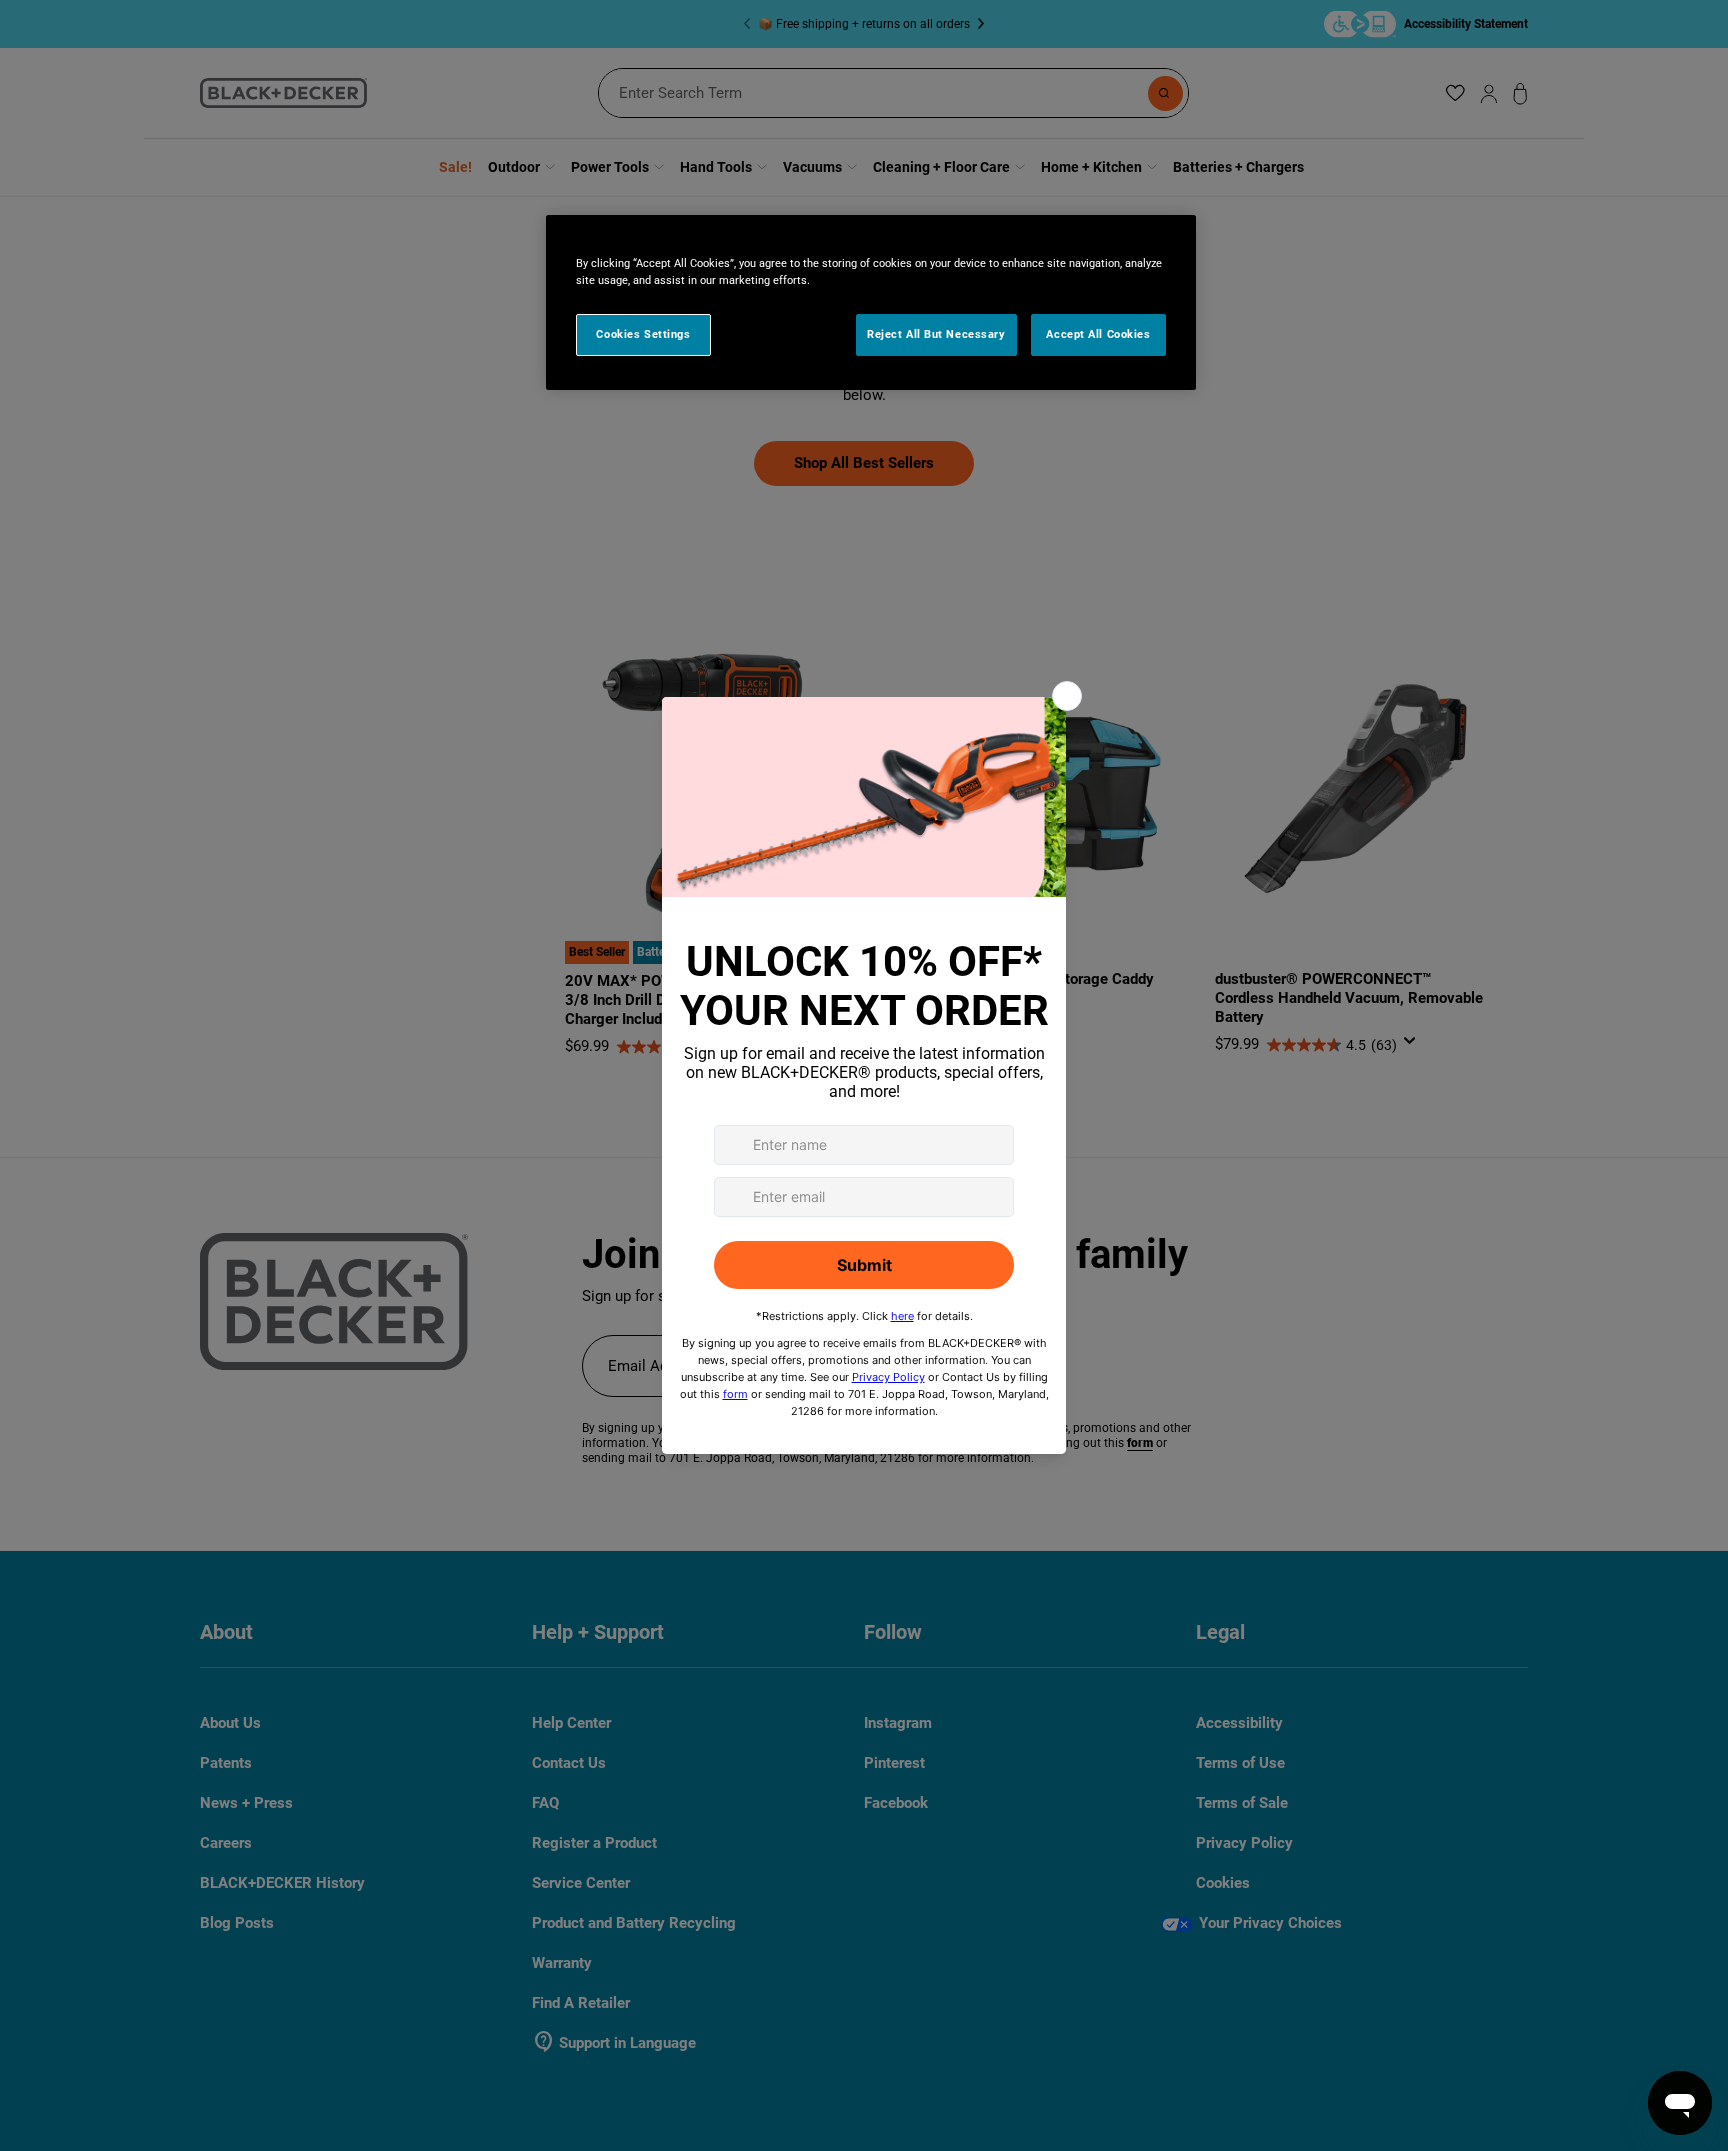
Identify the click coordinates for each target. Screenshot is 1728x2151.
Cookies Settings (643, 334)
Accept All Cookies (1098, 334)
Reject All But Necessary (936, 334)
